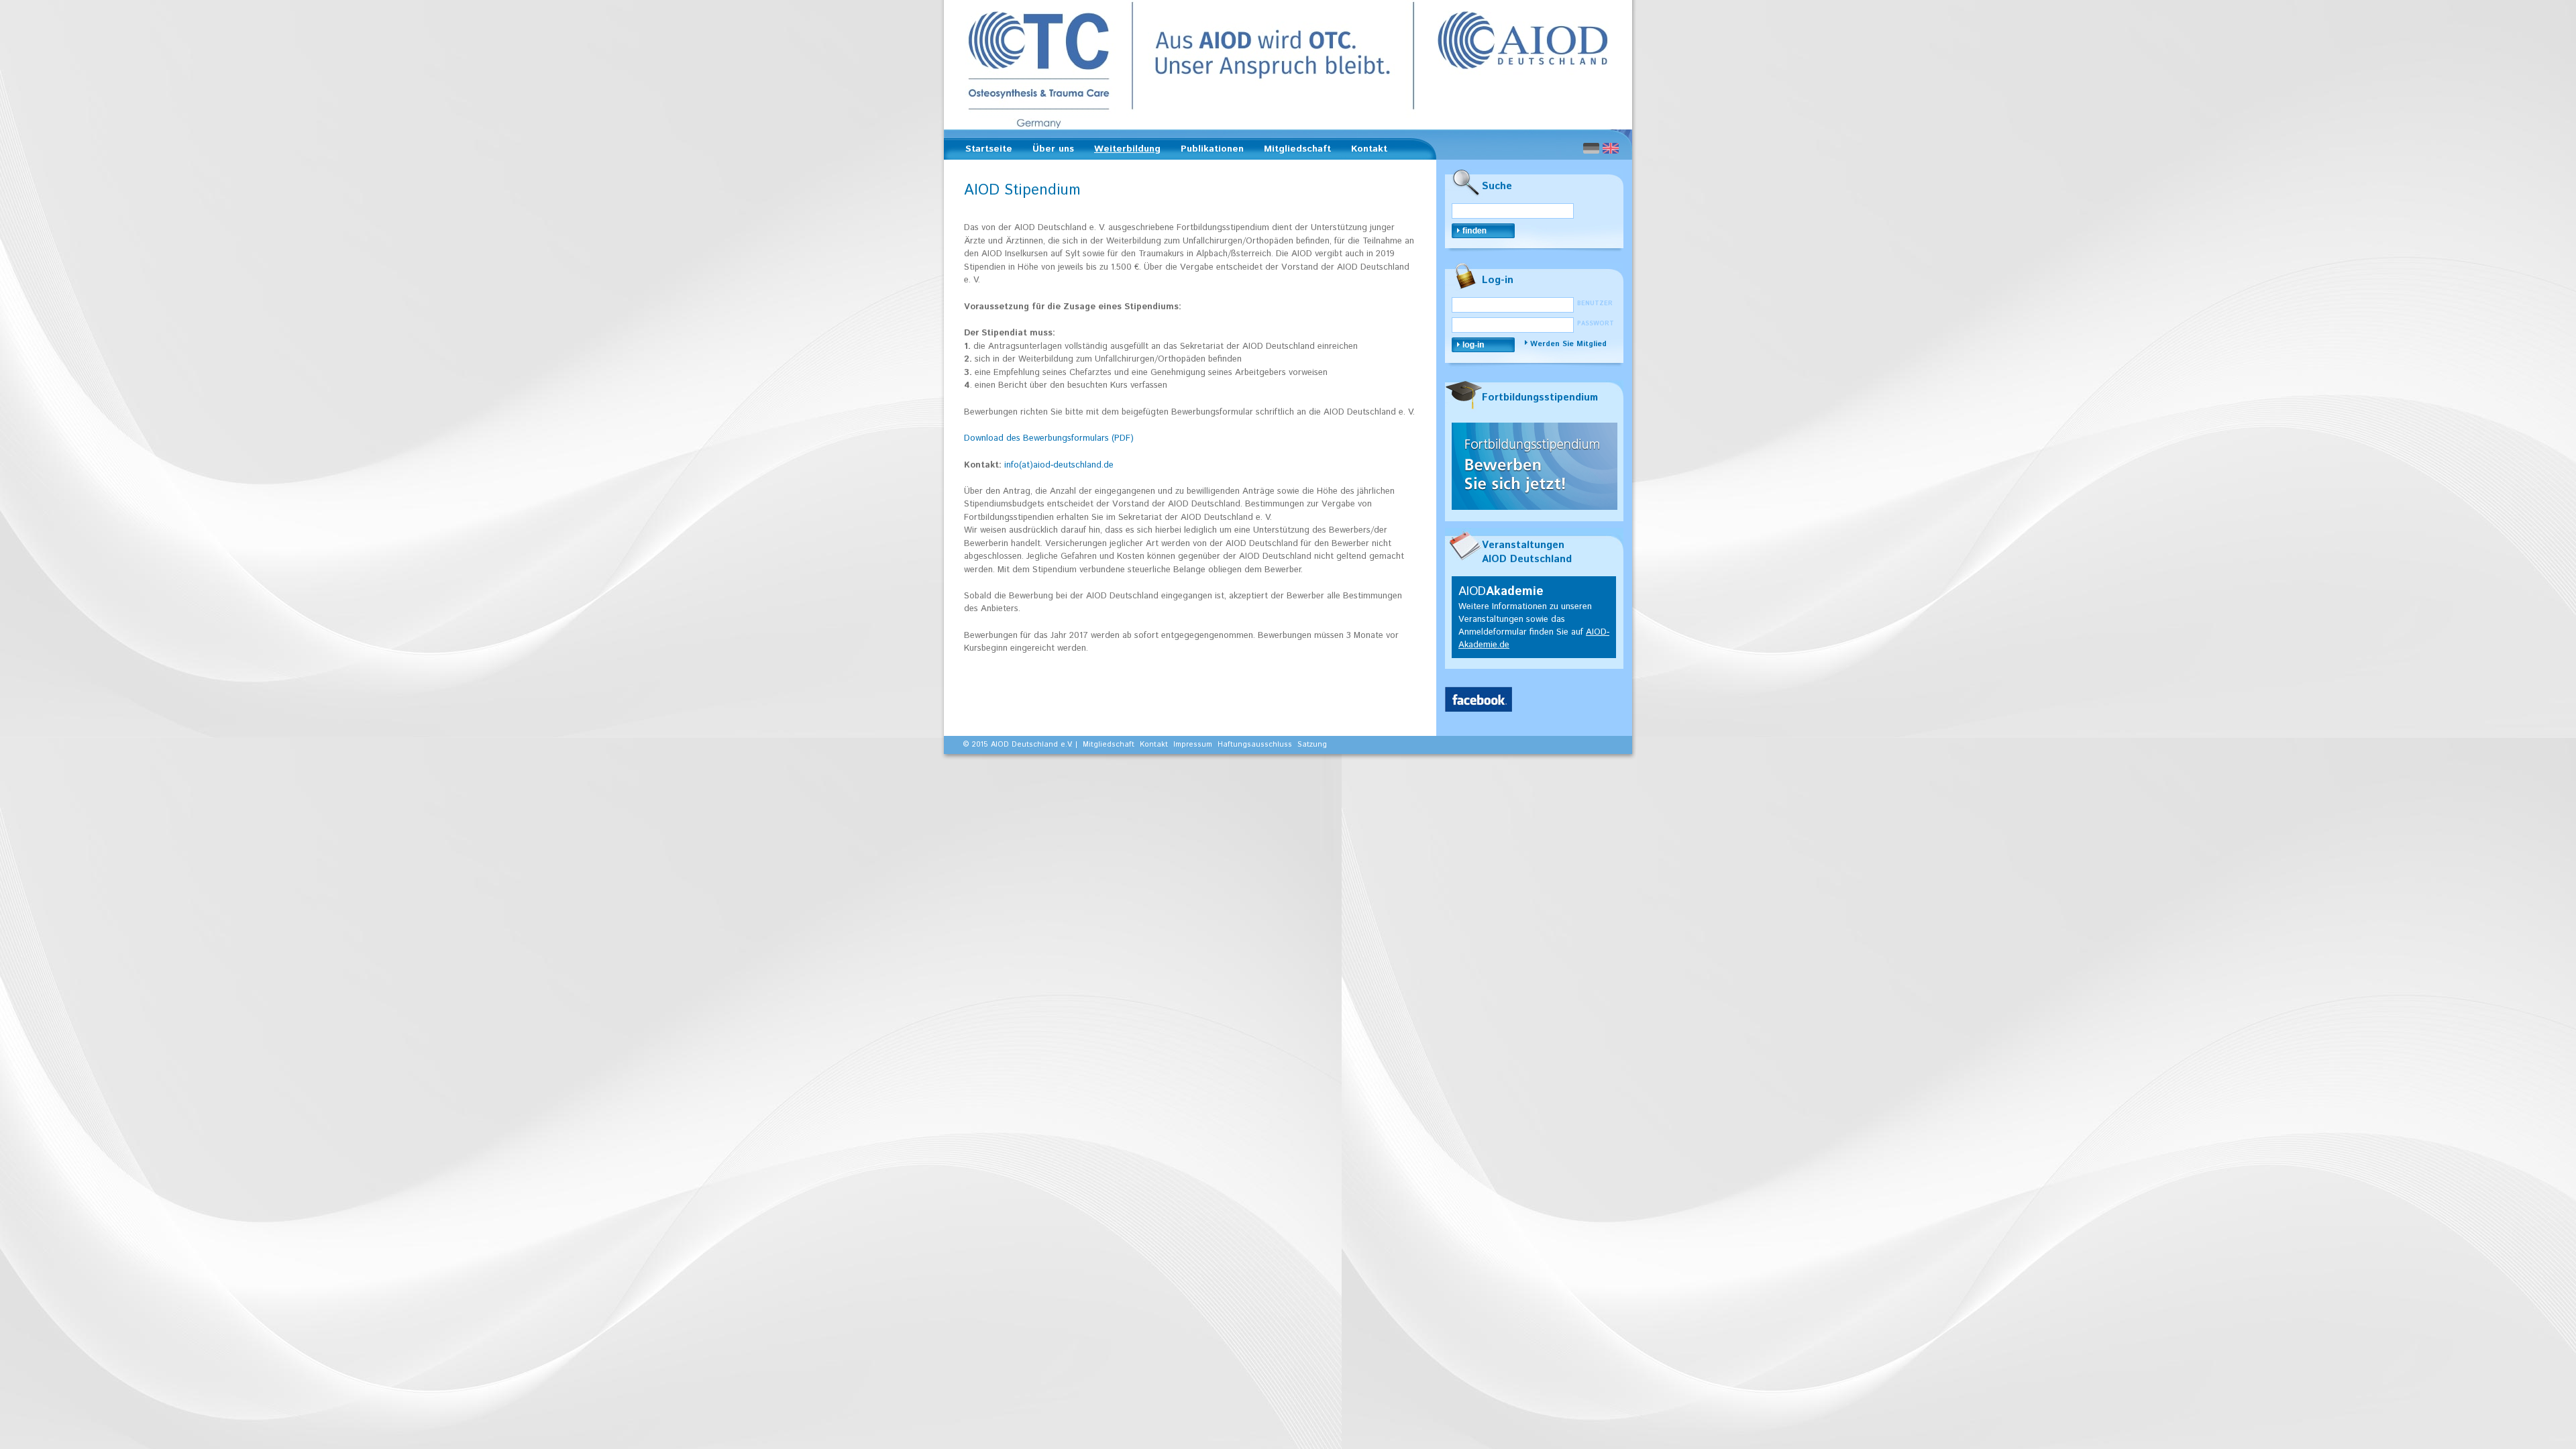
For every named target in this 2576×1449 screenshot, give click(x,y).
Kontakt (1369, 149)
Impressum (1193, 745)
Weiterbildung (1123, 151)
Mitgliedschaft (1293, 151)
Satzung (1312, 745)
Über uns (1049, 151)
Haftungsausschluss (1255, 745)
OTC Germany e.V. (1288, 65)
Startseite (989, 149)
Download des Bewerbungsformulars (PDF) (1049, 438)
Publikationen (1208, 151)
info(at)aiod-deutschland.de (1059, 465)
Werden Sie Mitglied (1568, 344)
